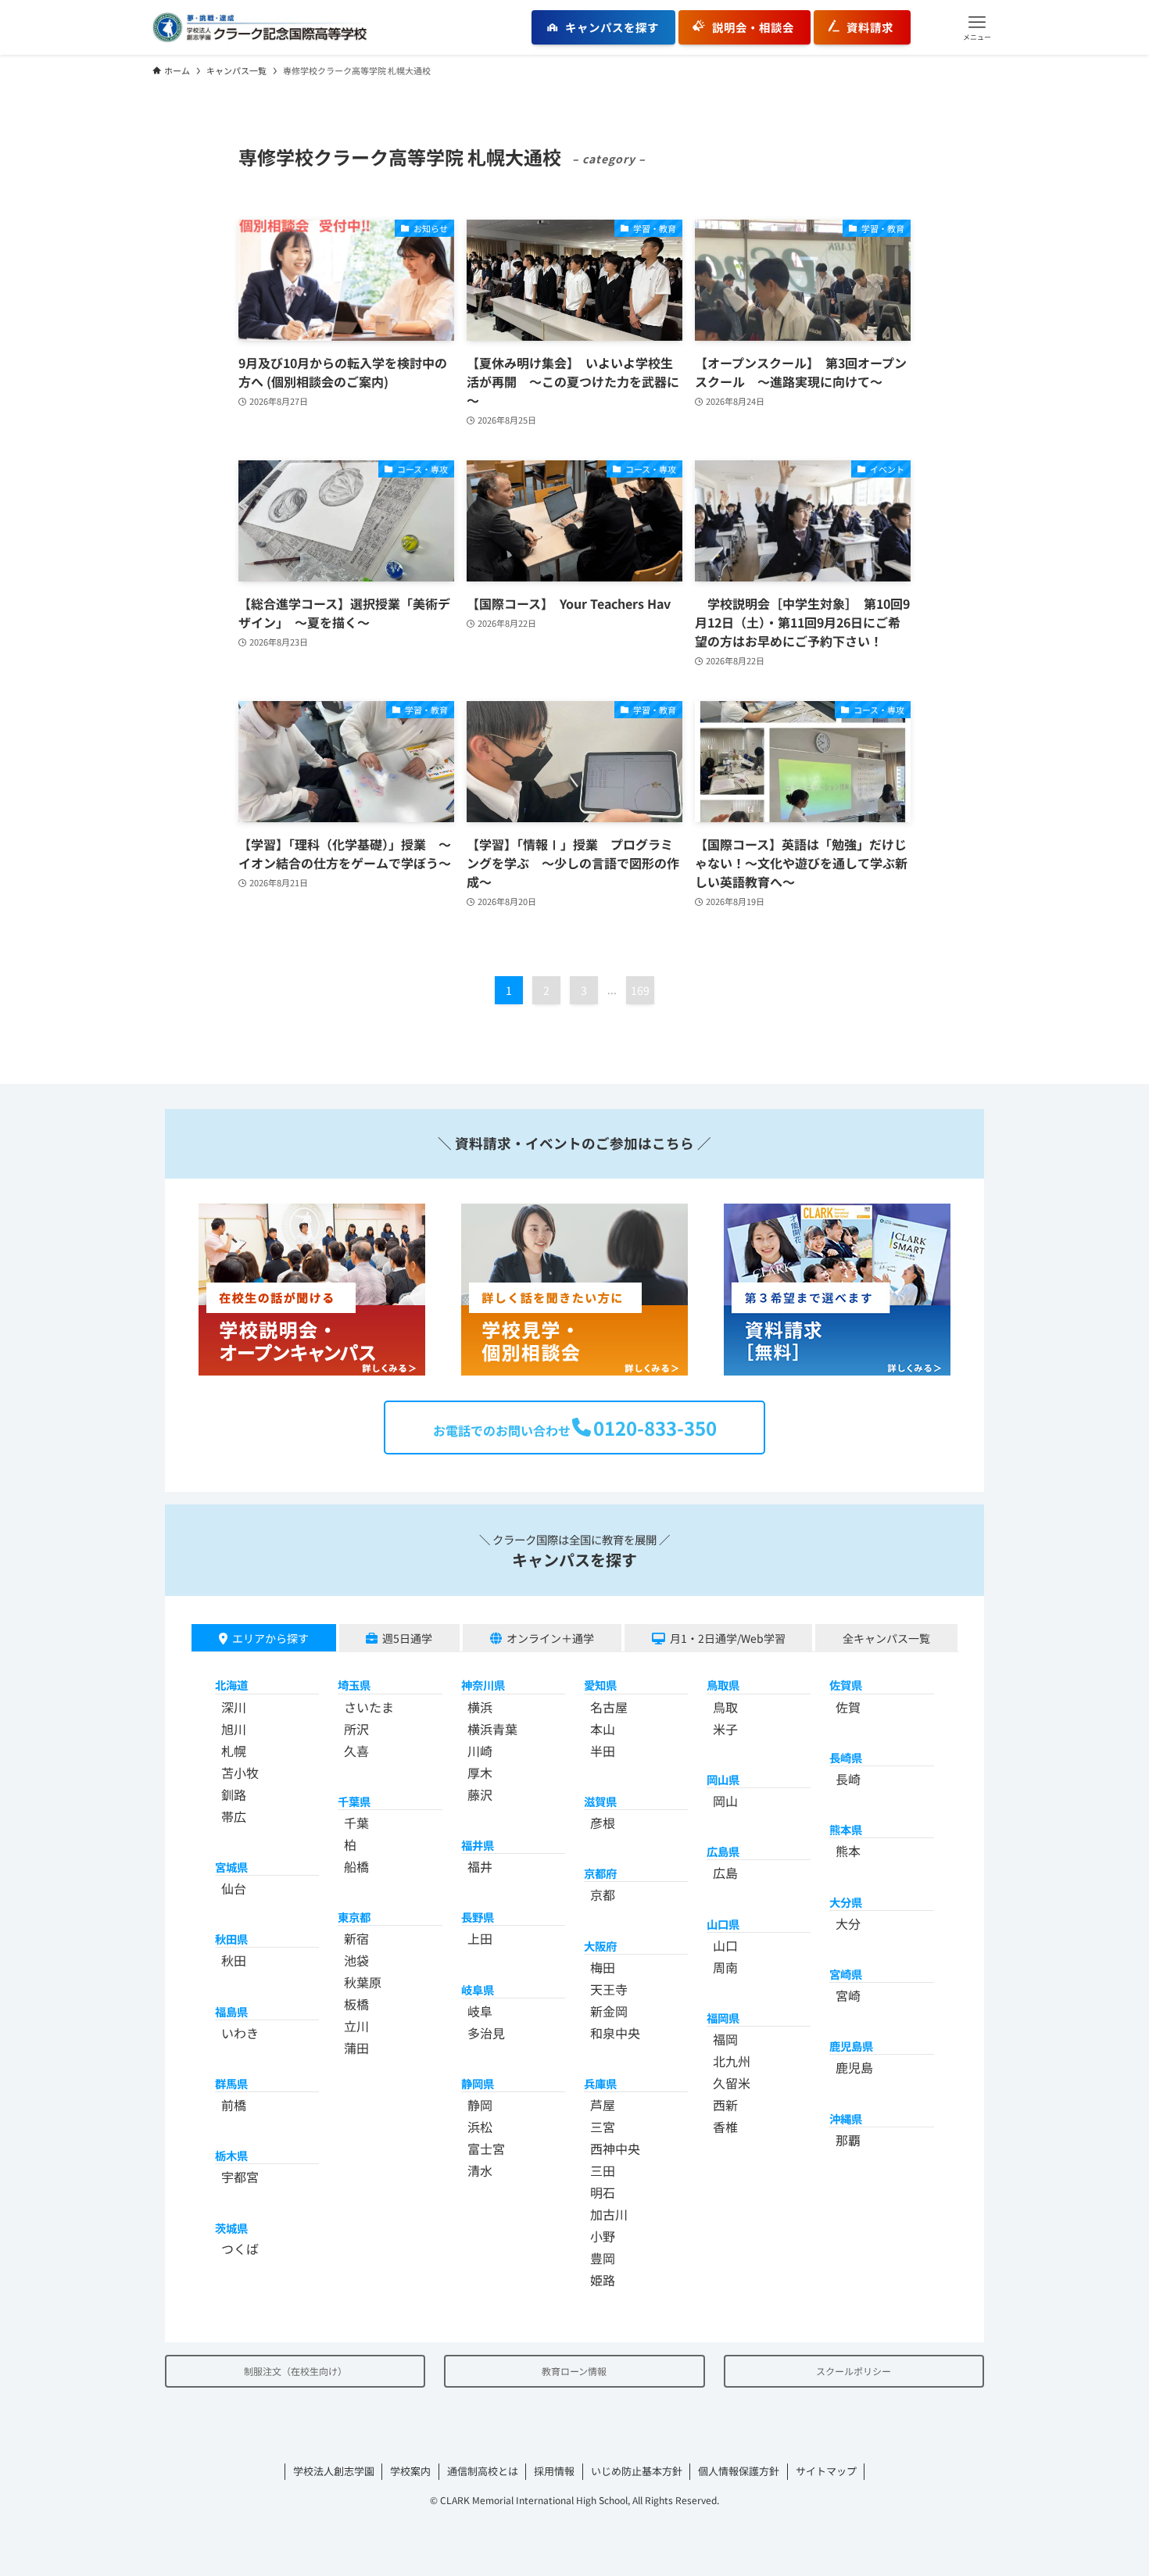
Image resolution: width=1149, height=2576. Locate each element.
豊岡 (603, 2258)
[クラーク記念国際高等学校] (260, 27)
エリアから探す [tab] (270, 1638)
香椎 (725, 2127)
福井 (480, 1866)
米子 (725, 1729)
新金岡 (609, 2011)
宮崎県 (846, 1974)
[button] (977, 27)
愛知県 (600, 1685)
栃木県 (231, 2155)
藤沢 (480, 1794)
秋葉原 (363, 1982)
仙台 (234, 1888)
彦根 (603, 1823)
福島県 (231, 2011)
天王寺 (609, 1989)
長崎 (848, 1779)
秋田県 (231, 1939)
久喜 (356, 1751)
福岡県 (723, 2018)
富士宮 (486, 2148)
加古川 (609, 2214)
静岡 (480, 2105)
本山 (603, 1729)
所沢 (356, 1729)
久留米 (732, 2083)
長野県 (478, 1917)
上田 (480, 1938)
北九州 (732, 2061)
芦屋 (603, 2105)
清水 (480, 2170)
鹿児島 (854, 2067)
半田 (603, 1751)
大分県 (846, 1902)
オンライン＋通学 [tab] (550, 1638)
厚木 (480, 1773)
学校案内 (410, 2471)
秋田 (234, 1960)
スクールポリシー (854, 2371)
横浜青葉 (492, 1729)
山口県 (723, 1924)
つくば (240, 2249)
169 (640, 990)
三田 (603, 2170)
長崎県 (846, 1757)
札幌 (234, 1751)
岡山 (725, 1801)
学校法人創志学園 (334, 2471)
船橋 (356, 1866)
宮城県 (231, 1867)
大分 (848, 1923)
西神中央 (615, 2148)
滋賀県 (600, 1801)
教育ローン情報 (574, 2371)
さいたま (369, 1707)
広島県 (723, 1851)
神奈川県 (483, 1685)
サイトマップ (826, 2471)
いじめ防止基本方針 (637, 2471)
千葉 (356, 1823)
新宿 (356, 1938)
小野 (603, 2236)
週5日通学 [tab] (407, 1638)
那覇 (848, 2140)
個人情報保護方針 (739, 2471)
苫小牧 (240, 1773)
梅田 (603, 1967)
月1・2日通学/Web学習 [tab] (728, 1638)
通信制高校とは (483, 2471)
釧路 (234, 1794)
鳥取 (725, 1707)
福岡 (725, 2039)
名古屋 (609, 1707)
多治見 (486, 2033)
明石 (603, 2192)
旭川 (234, 1729)
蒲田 (356, 2048)
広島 (725, 1873)
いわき (240, 2033)
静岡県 (478, 2083)
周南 (725, 1967)
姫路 (603, 2280)
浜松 (480, 2127)
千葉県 (354, 1801)
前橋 (234, 2105)
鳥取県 (723, 1685)
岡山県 (723, 1779)
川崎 (480, 1751)
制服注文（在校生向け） (295, 2371)
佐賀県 (846, 1685)
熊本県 (846, 1829)
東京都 (354, 1917)
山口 (725, 1945)
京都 (603, 1894)
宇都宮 (240, 2177)
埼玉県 (354, 1685)
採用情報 (554, 2471)
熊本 (848, 1851)
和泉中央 (615, 2033)
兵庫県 (600, 2083)
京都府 (600, 1873)
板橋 (356, 2004)
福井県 (478, 1845)
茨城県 (231, 2228)
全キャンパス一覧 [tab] (886, 1638)
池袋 (356, 1960)
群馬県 (231, 2083)
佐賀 (848, 1707)
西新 (725, 2105)
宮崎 (848, 1995)
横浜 (480, 1707)
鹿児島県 (851, 2046)
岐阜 (480, 2011)
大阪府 (600, 1946)
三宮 (603, 2127)
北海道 (231, 1685)
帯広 (234, 1816)
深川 (234, 1707)
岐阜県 (478, 1989)
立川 (356, 2026)
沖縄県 (846, 2118)
